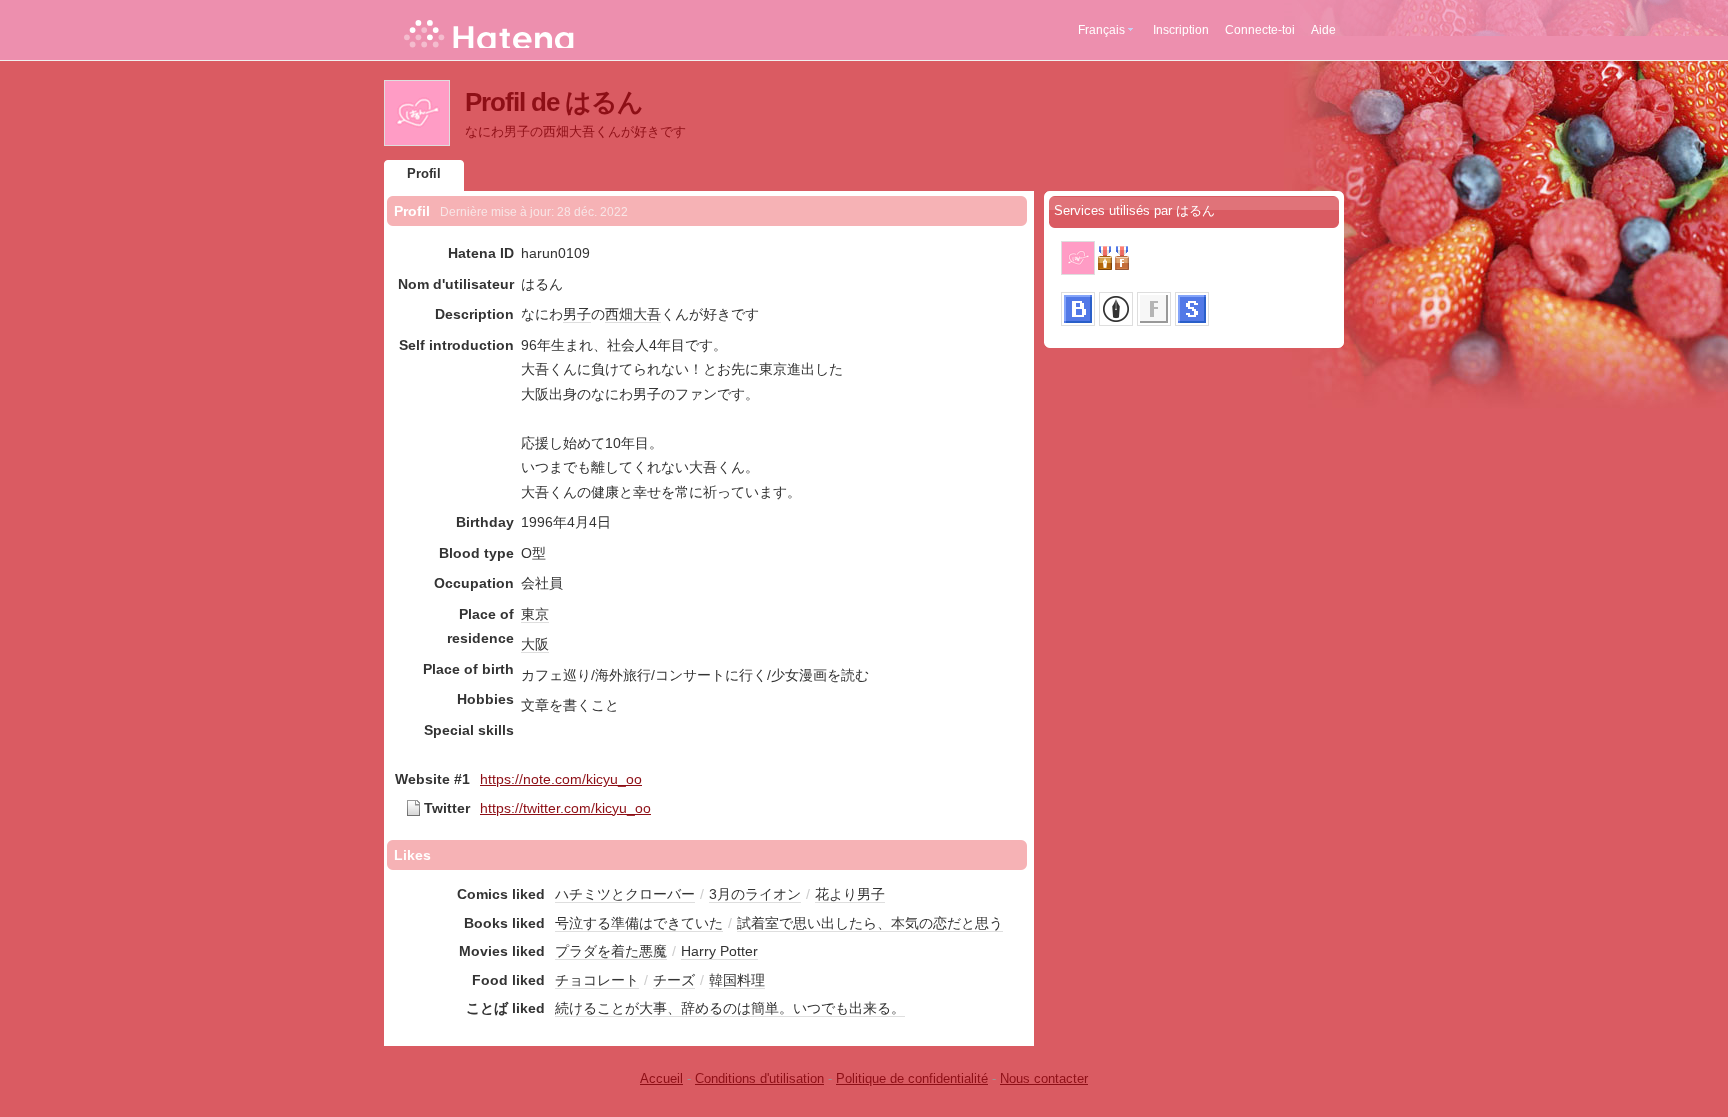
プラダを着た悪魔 (611, 951)
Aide (1323, 30)
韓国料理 (737, 980)
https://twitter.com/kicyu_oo (565, 808)
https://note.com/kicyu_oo (561, 779)
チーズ (674, 980)
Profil (424, 173)
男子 (577, 314)
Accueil (661, 1078)
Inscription (1181, 30)
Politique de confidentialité (912, 1078)
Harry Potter (719, 951)
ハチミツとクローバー (625, 894)
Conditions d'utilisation (759, 1078)
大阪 (535, 644)
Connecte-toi (1260, 30)
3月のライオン (755, 894)
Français (1101, 30)
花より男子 (850, 894)
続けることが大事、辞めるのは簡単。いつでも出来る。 (730, 1008)
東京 (535, 614)
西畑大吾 (633, 314)
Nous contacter (1044, 1078)
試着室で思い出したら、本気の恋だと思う (870, 923)
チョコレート (597, 980)
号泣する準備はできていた (639, 923)
